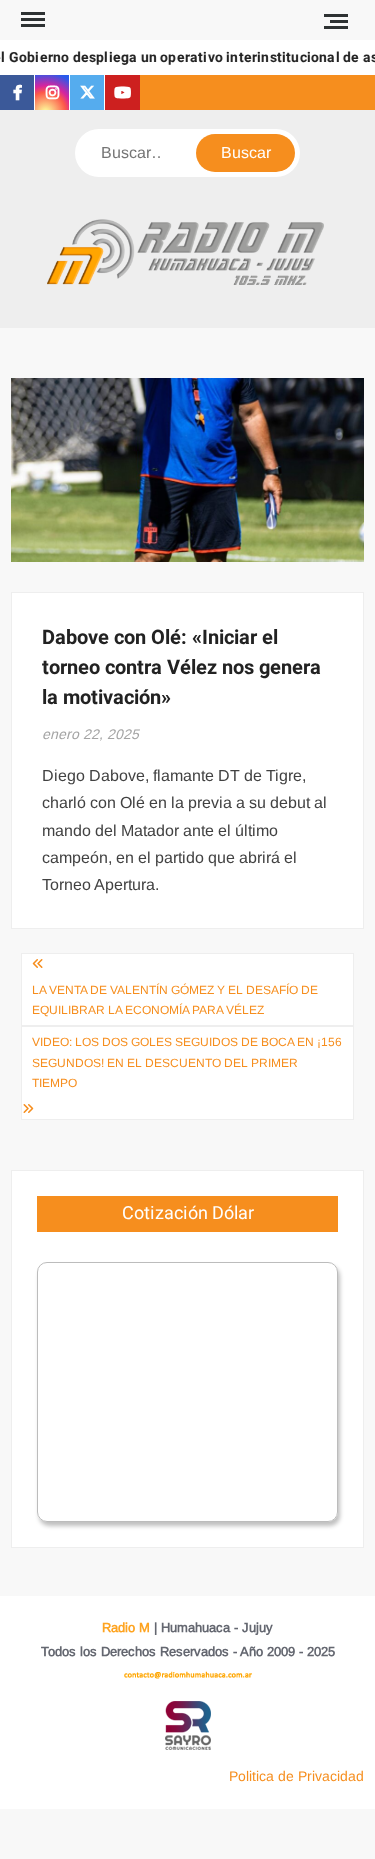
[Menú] (31, 20)
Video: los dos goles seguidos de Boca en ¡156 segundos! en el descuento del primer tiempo (187, 1062)
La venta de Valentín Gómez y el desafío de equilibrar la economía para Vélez (175, 1000)
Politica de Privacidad (296, 1776)
